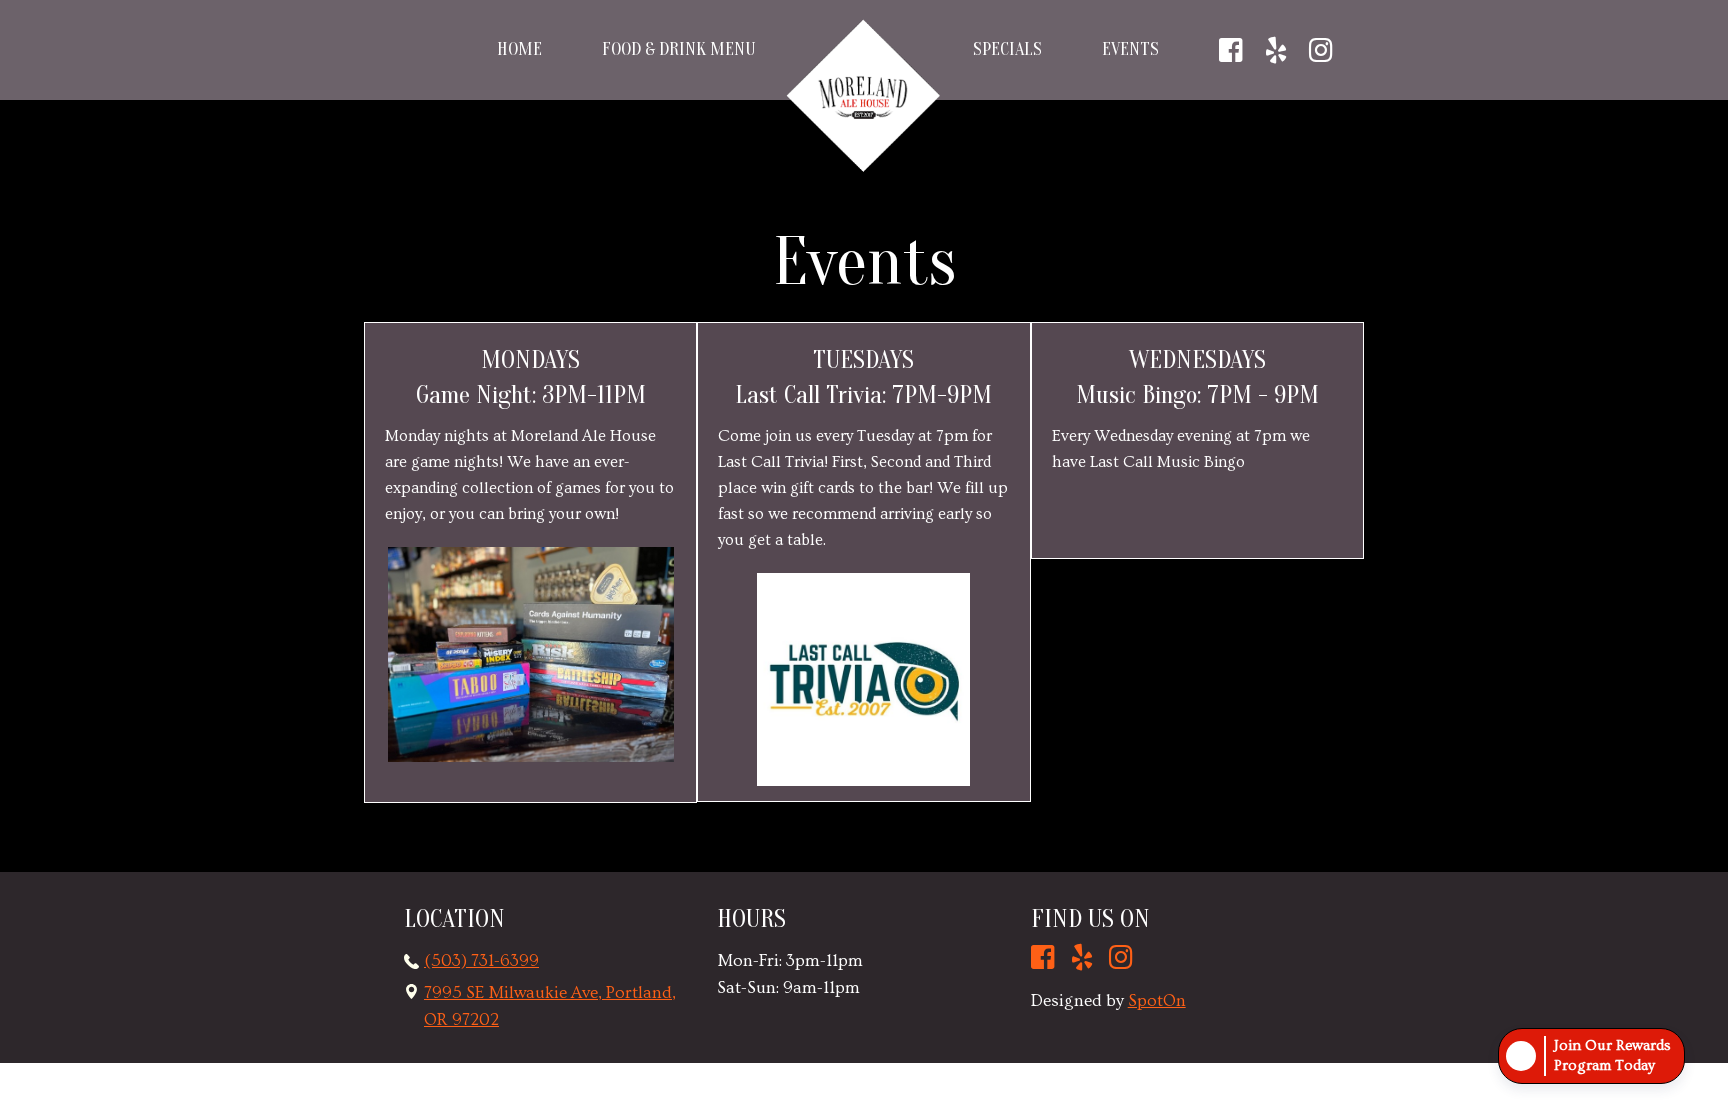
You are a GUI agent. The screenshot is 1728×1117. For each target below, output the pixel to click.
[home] (864, 96)
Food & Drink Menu (678, 49)
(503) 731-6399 (481, 960)
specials (1007, 49)
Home (519, 49)
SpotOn (1157, 1000)
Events (1130, 49)
